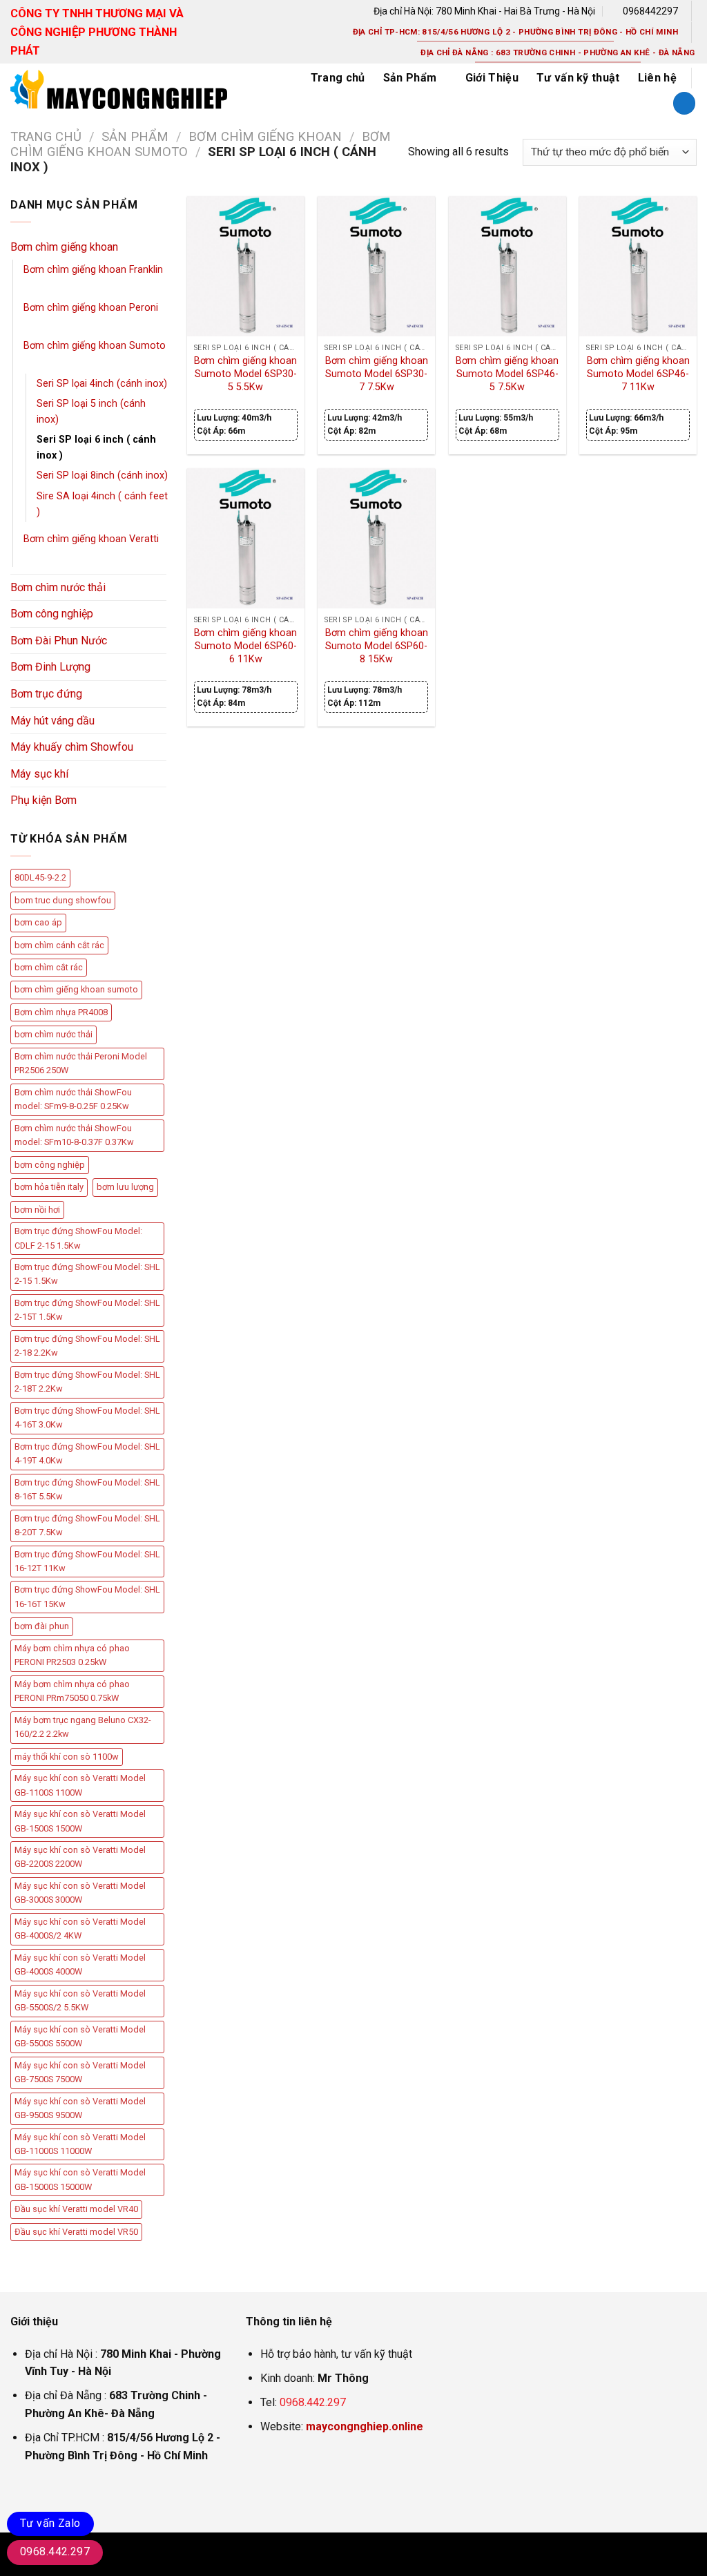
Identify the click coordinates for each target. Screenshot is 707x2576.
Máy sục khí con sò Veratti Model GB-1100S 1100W (80, 1785)
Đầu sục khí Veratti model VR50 (76, 2232)
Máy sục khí (39, 774)
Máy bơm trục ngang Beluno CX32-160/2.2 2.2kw (83, 1727)
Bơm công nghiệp (52, 614)
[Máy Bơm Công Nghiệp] (144, 89)
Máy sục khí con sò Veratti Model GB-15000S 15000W (80, 2179)
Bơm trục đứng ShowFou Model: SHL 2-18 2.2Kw (87, 1346)
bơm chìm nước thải (54, 1034)
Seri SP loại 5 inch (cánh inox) (91, 412)
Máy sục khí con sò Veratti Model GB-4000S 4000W (80, 1964)
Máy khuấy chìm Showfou (72, 747)
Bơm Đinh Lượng (50, 667)
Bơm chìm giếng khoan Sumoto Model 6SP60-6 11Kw (245, 646)
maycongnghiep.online (365, 2426)
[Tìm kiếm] (684, 103)
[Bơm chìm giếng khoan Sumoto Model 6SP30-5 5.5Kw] (246, 267)
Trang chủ (338, 78)
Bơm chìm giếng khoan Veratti (91, 539)
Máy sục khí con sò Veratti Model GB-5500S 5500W (80, 2036)
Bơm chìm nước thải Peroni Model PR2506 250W (81, 1063)
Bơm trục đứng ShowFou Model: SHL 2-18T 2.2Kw (87, 1382)
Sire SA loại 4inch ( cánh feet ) (102, 504)
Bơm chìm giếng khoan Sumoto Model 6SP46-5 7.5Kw (507, 374)
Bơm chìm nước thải (58, 587)
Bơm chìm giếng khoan (265, 136)
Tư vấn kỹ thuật (578, 78)
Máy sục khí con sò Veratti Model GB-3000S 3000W (80, 1893)
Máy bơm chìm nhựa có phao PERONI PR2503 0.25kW (72, 1655)
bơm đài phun (42, 1626)
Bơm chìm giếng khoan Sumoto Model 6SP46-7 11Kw (638, 374)
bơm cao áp (38, 922)
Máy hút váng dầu (52, 721)
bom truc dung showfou (63, 900)
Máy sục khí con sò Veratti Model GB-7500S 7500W (80, 2072)
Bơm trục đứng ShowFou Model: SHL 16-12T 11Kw (87, 1561)
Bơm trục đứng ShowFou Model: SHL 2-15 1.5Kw (87, 1274)
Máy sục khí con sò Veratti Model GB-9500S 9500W (80, 2108)
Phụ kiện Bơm (43, 800)
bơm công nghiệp (50, 1165)
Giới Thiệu (492, 78)
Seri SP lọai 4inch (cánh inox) (102, 384)
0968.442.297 (313, 2402)
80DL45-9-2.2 (40, 877)
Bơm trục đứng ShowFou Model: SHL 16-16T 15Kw (87, 1596)
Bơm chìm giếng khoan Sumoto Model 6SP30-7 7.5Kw (377, 374)
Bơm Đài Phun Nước (59, 641)
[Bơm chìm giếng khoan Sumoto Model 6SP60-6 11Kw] (246, 539)
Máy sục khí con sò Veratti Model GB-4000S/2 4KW (80, 1929)
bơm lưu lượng (125, 1187)
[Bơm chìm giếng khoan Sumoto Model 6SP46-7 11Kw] (638, 267)
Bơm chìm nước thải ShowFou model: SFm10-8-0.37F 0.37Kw (74, 1135)
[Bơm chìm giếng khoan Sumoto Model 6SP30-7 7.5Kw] (376, 267)
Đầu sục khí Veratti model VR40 (76, 2209)
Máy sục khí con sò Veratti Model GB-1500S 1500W (80, 1821)
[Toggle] (161, 247)
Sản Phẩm (410, 78)
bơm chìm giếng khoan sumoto (76, 989)
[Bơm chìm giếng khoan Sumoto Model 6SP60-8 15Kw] (376, 539)
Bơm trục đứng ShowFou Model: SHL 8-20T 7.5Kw (87, 1525)
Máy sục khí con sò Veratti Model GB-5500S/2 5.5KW (80, 2000)
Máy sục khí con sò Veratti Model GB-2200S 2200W (80, 1857)
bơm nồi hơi (37, 1210)
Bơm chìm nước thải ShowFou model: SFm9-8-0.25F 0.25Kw (73, 1099)
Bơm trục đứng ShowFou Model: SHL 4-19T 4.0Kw (87, 1453)
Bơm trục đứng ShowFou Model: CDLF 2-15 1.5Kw (78, 1238)
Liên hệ (657, 78)
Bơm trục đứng (46, 694)
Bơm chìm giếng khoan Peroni (91, 308)
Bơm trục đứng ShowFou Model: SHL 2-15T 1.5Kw (87, 1310)
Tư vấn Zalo (50, 2523)
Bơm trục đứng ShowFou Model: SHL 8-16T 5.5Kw (87, 1489)
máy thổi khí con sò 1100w (67, 1757)
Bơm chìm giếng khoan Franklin (93, 270)
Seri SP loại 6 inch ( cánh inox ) (96, 448)
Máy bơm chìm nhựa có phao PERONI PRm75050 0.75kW (72, 1691)
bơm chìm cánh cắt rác (59, 945)
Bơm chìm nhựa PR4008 (61, 1012)
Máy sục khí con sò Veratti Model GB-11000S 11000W (80, 2144)
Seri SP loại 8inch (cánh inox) (102, 475)
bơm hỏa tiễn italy (49, 1187)
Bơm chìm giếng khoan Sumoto (95, 346)
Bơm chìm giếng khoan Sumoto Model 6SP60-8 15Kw (377, 646)
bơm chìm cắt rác (49, 967)
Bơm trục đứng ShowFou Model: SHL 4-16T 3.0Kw (87, 1417)
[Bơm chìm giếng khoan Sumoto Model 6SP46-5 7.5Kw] (507, 267)
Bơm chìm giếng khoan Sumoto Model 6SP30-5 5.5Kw (245, 374)
